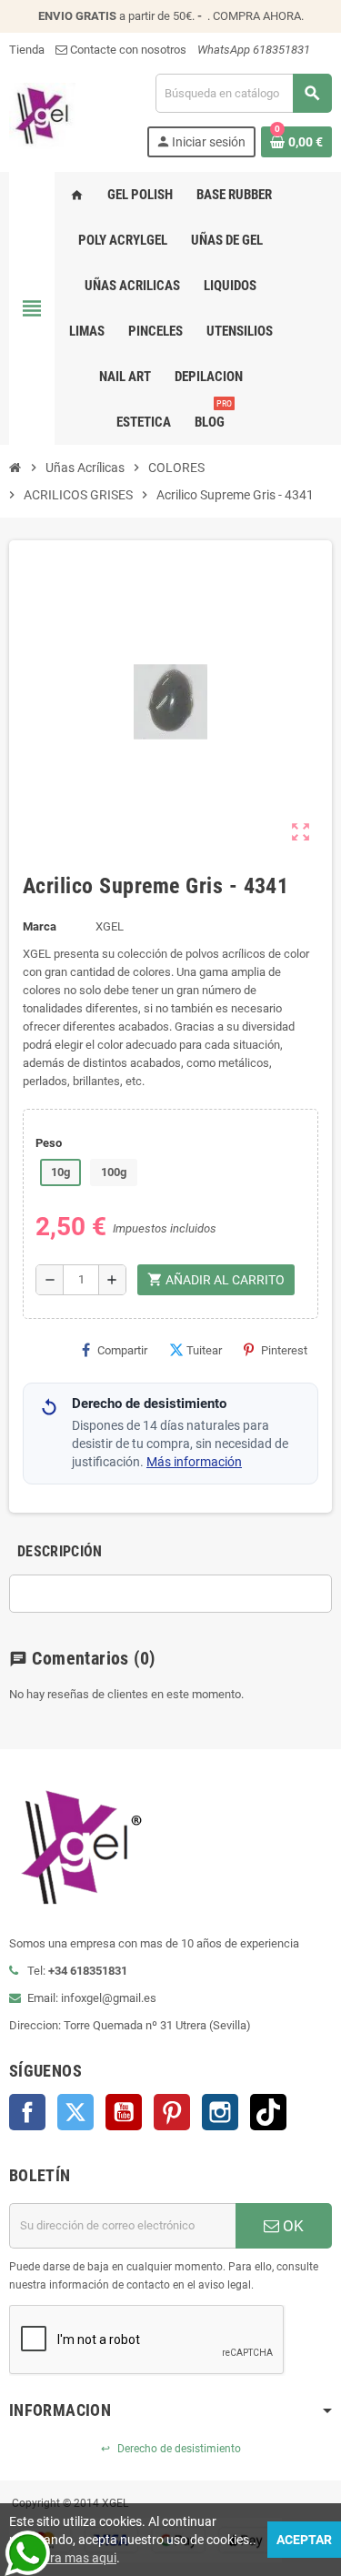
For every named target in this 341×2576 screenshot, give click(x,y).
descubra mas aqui (63, 2558)
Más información (194, 1462)
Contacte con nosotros (127, 50)
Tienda (27, 50)
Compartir (122, 1350)
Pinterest (284, 1350)
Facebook (27, 2112)
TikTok (268, 2112)
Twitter (75, 2112)
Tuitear (204, 1350)
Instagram (220, 2112)
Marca (40, 926)
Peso (49, 1143)
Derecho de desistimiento (171, 2449)
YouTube (124, 2112)
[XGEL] (42, 114)
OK (291, 2226)
